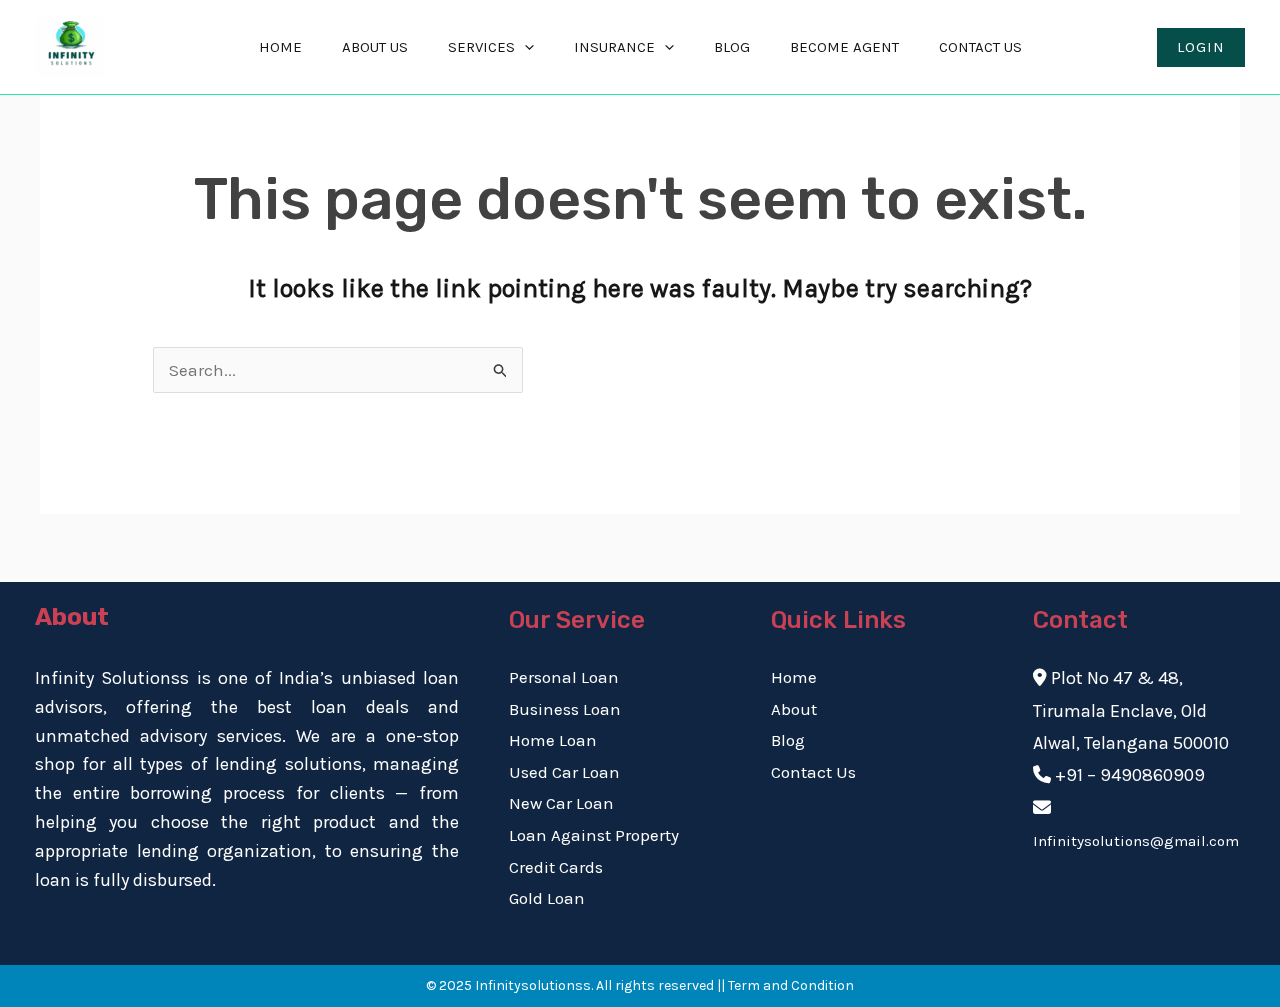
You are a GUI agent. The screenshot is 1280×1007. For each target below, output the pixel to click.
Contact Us (980, 47)
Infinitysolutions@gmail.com (1136, 841)
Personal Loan (564, 677)
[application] (524, 47)
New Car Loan (561, 803)
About (794, 709)
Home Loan (553, 740)
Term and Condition (791, 985)
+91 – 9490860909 (1130, 775)
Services (481, 47)
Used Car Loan (564, 772)
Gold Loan (547, 898)
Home (280, 47)
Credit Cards (556, 867)
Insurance (614, 47)
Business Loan (565, 709)
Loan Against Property (594, 835)
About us (375, 47)
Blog (732, 47)
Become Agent (844, 47)
